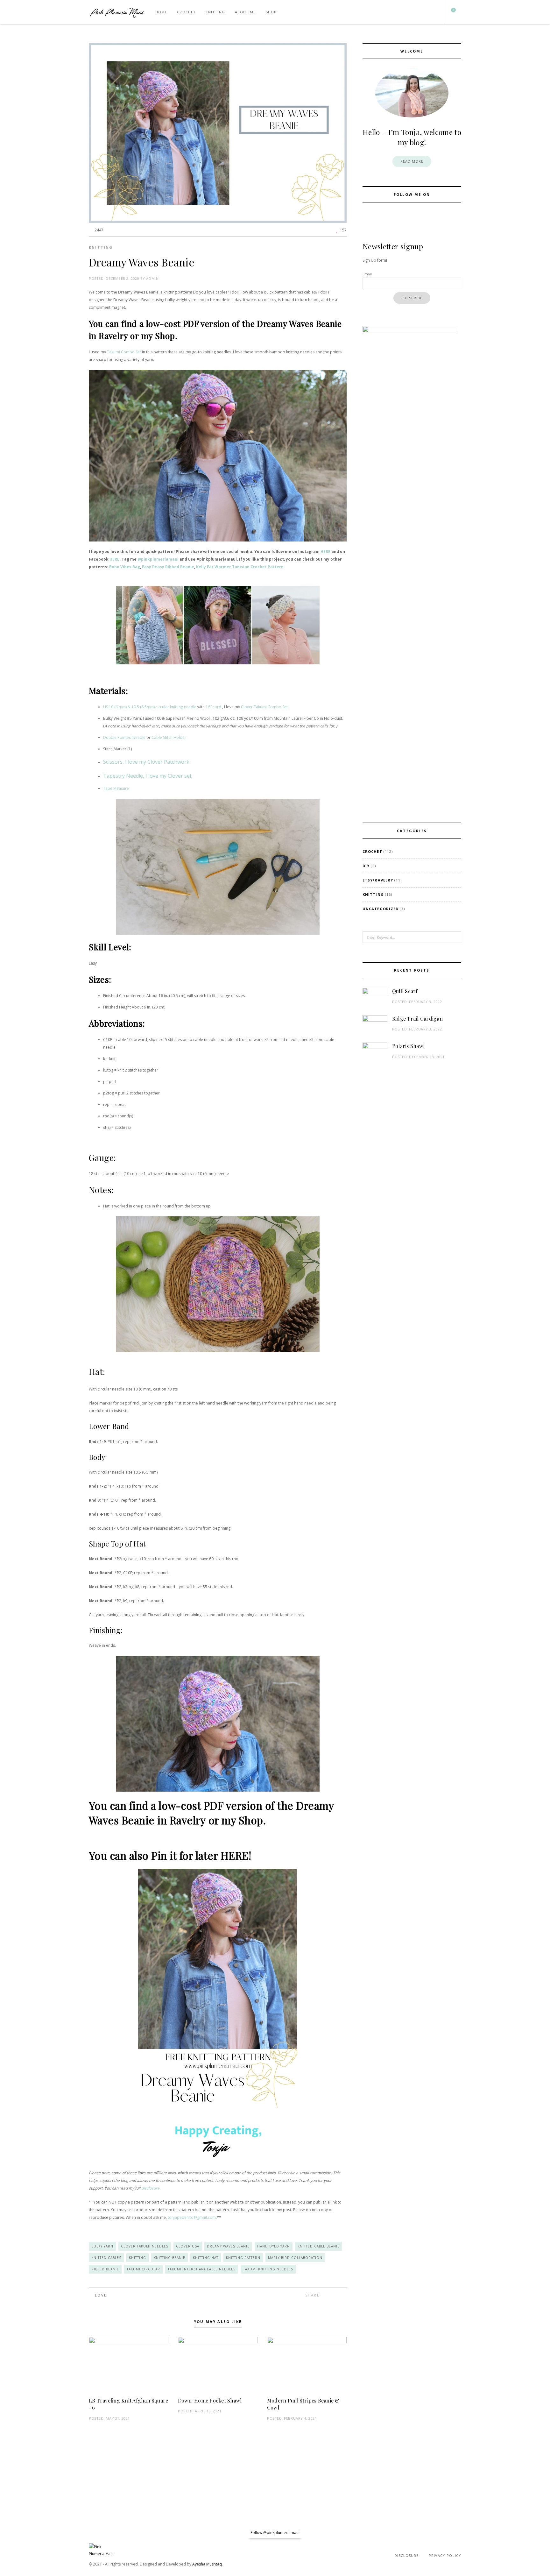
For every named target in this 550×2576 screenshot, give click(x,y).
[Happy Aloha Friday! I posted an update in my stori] (447, 2533)
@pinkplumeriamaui (158, 559)
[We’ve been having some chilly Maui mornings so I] (516, 2533)
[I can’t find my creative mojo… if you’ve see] (241, 2533)
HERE (325, 552)
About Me (245, 12)
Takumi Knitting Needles (268, 2269)
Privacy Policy (445, 2555)
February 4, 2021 (300, 2418)
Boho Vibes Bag (125, 567)
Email (367, 274)
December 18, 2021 (427, 1057)
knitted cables (106, 2258)
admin (152, 278)
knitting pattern (243, 2258)
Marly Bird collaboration (295, 2258)
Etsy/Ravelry (378, 880)
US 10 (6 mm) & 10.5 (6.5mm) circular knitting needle (150, 707)
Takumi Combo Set (124, 352)
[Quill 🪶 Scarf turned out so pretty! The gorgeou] (378, 2533)
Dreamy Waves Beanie (228, 2246)
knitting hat (206, 2258)
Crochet (186, 12)
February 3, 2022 (425, 1002)
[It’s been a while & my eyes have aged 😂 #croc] (103, 2533)
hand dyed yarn (274, 2246)
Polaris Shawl (408, 1046)
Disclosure (407, 2555)
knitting (137, 2258)
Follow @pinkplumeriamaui (275, 2533)
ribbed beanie (105, 2269)
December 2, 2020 (122, 278)
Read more (412, 161)
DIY (366, 866)
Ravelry (113, 336)
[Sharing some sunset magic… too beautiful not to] (309, 2533)
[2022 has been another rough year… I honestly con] (34, 2533)
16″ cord (213, 707)
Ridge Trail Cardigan (417, 1019)
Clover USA (188, 2246)
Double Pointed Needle (124, 737)
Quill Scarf (405, 991)
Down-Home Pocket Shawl (210, 2400)
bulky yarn (102, 2246)
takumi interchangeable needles (202, 2269)
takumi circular (143, 2269)
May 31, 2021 (118, 2418)
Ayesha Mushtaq (207, 2564)
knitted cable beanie (319, 2246)
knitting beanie (169, 2258)
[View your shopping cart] (451, 12)
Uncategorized (381, 909)
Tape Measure (116, 788)
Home (161, 12)
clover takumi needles (145, 2246)
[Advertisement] (412, 1122)
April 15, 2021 (208, 2411)
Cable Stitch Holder (169, 737)
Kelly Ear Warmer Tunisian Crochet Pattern (240, 567)
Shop (271, 12)
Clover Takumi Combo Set (264, 707)
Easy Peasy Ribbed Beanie (168, 567)
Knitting (215, 12)
